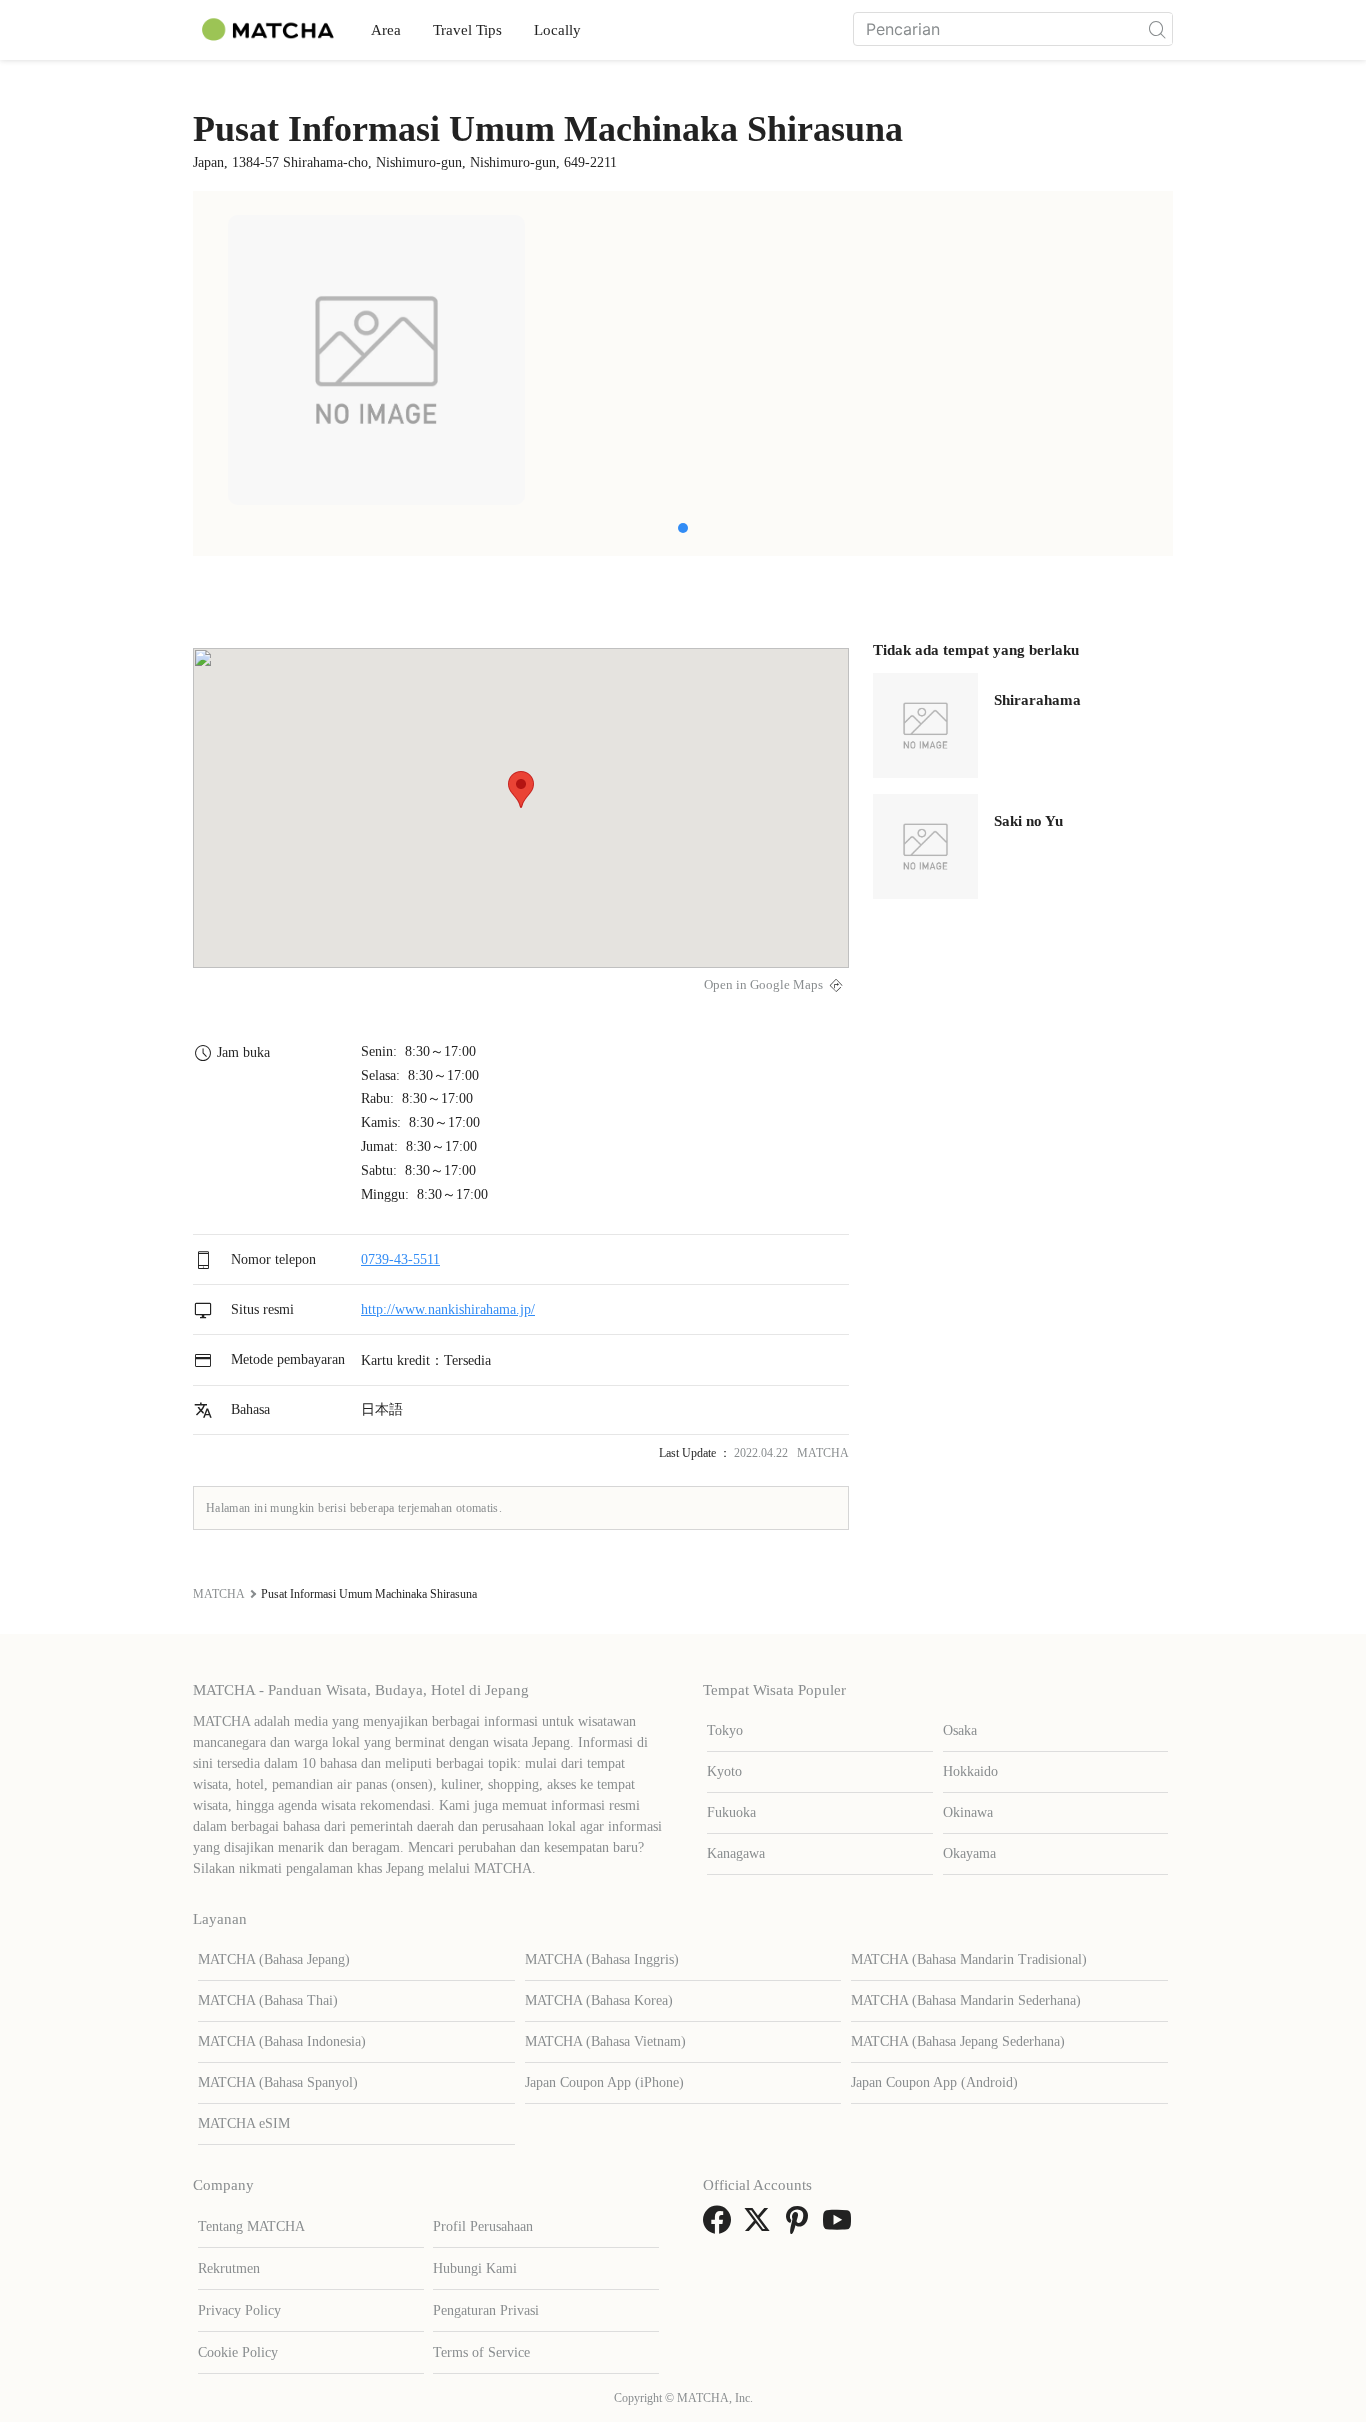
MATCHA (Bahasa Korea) (599, 2000)
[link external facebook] (721, 2226)
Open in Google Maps (763, 985)
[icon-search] (1157, 29)
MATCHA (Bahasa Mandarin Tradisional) (969, 1959)
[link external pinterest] (801, 2226)
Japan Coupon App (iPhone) (604, 2082)
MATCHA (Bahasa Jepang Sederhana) (958, 2041)
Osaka (960, 1730)
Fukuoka (731, 1812)
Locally (557, 30)
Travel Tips (467, 30)
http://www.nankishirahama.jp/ (448, 1309)
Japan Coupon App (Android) (934, 2082)
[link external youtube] (841, 2226)
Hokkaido (970, 1771)
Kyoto (724, 1771)
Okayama (969, 1853)
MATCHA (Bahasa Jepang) (274, 1959)
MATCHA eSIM (244, 2123)
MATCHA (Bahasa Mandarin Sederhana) (966, 2000)
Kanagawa (736, 1853)
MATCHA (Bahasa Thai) (268, 2000)
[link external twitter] (761, 2226)
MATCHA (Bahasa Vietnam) (605, 2041)
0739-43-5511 (400, 1259)
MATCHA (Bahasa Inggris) (602, 1959)
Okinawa (968, 1812)
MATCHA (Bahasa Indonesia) (282, 2041)
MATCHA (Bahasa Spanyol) (278, 2082)
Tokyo (725, 1730)
